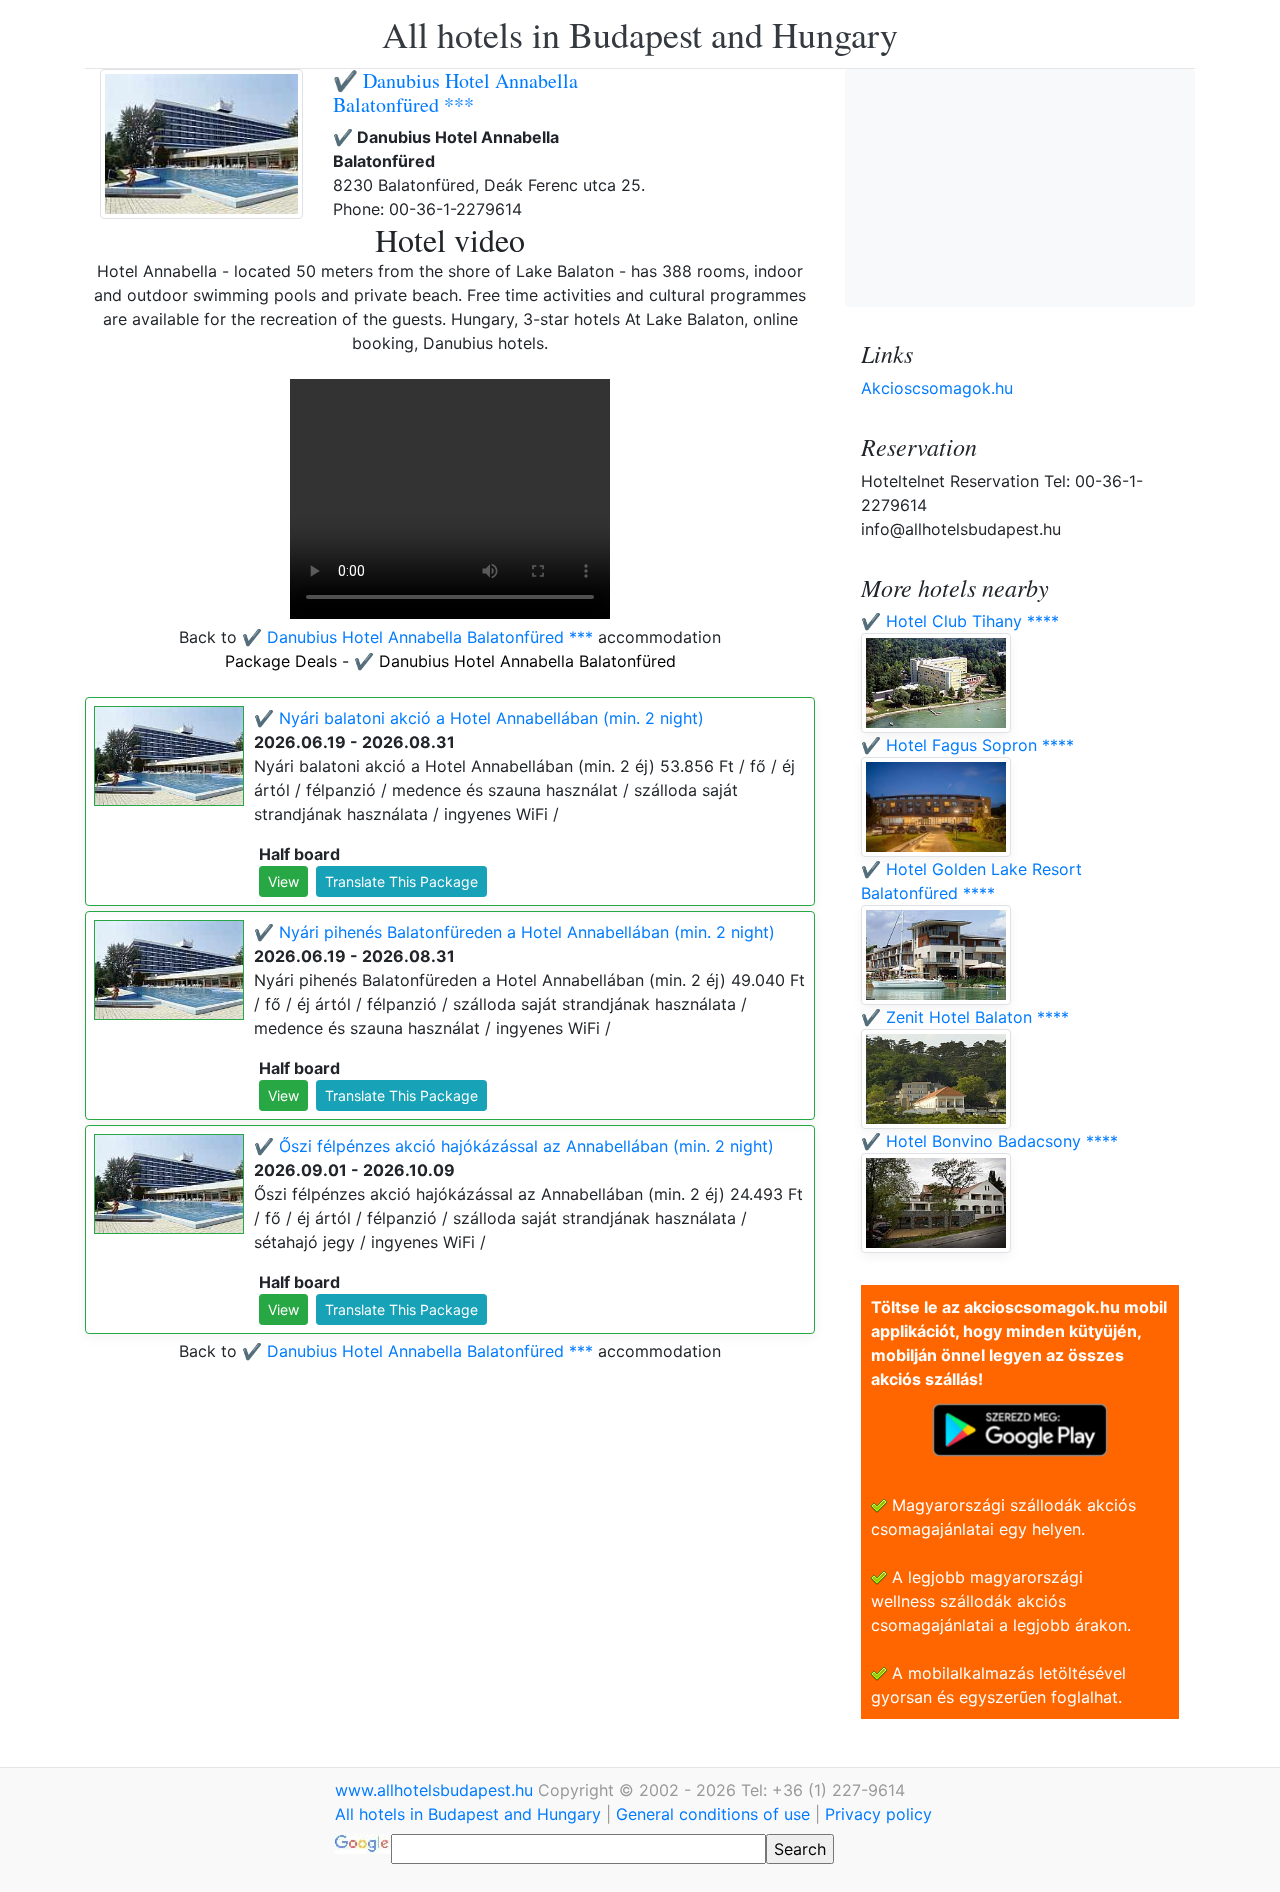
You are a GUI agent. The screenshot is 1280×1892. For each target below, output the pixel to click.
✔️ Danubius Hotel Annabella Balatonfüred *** (455, 92)
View (283, 881)
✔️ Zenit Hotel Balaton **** (965, 1017)
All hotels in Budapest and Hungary (640, 34)
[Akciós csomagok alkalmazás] (1020, 1428)
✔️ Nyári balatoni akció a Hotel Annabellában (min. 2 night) (479, 718)
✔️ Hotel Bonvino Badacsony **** (989, 1141)
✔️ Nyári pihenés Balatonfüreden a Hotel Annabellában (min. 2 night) (514, 932)
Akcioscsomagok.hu (937, 388)
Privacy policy (878, 1814)
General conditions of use (713, 1814)
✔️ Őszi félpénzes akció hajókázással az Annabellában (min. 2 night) (514, 1146)
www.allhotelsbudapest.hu (436, 1790)
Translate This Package (401, 881)
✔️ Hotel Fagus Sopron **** (967, 745)
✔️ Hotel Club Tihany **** (960, 621)
